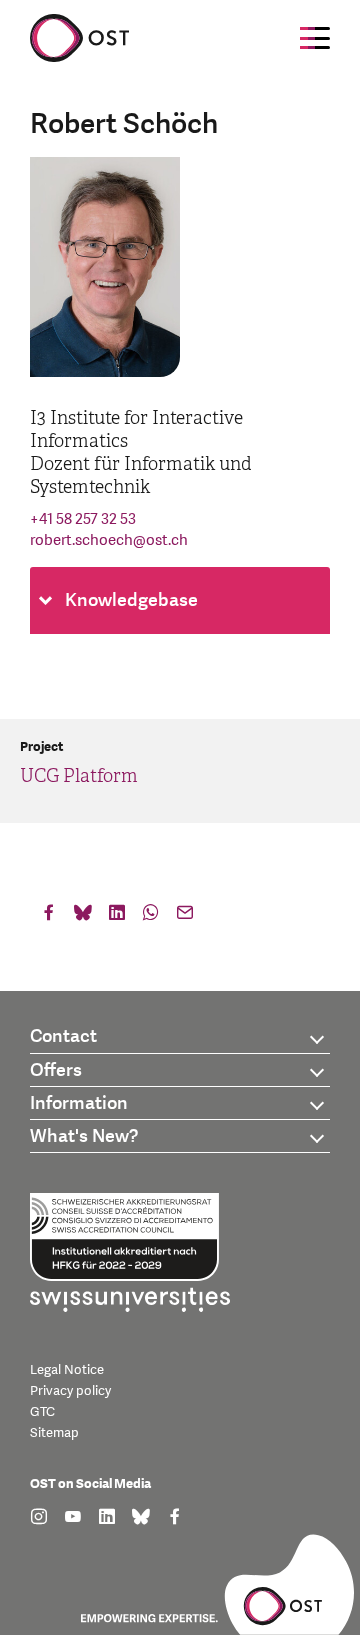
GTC (42, 1412)
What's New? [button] (84, 1136)
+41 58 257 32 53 (83, 519)
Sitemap (54, 1433)
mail (185, 917)
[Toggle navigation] (315, 38)
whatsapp (151, 917)
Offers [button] (56, 1070)
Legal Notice (67, 1370)
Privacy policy (70, 1391)
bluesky (83, 917)
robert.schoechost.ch (109, 540)
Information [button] (79, 1103)
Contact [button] (63, 1036)
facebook (49, 917)
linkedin (117, 917)
